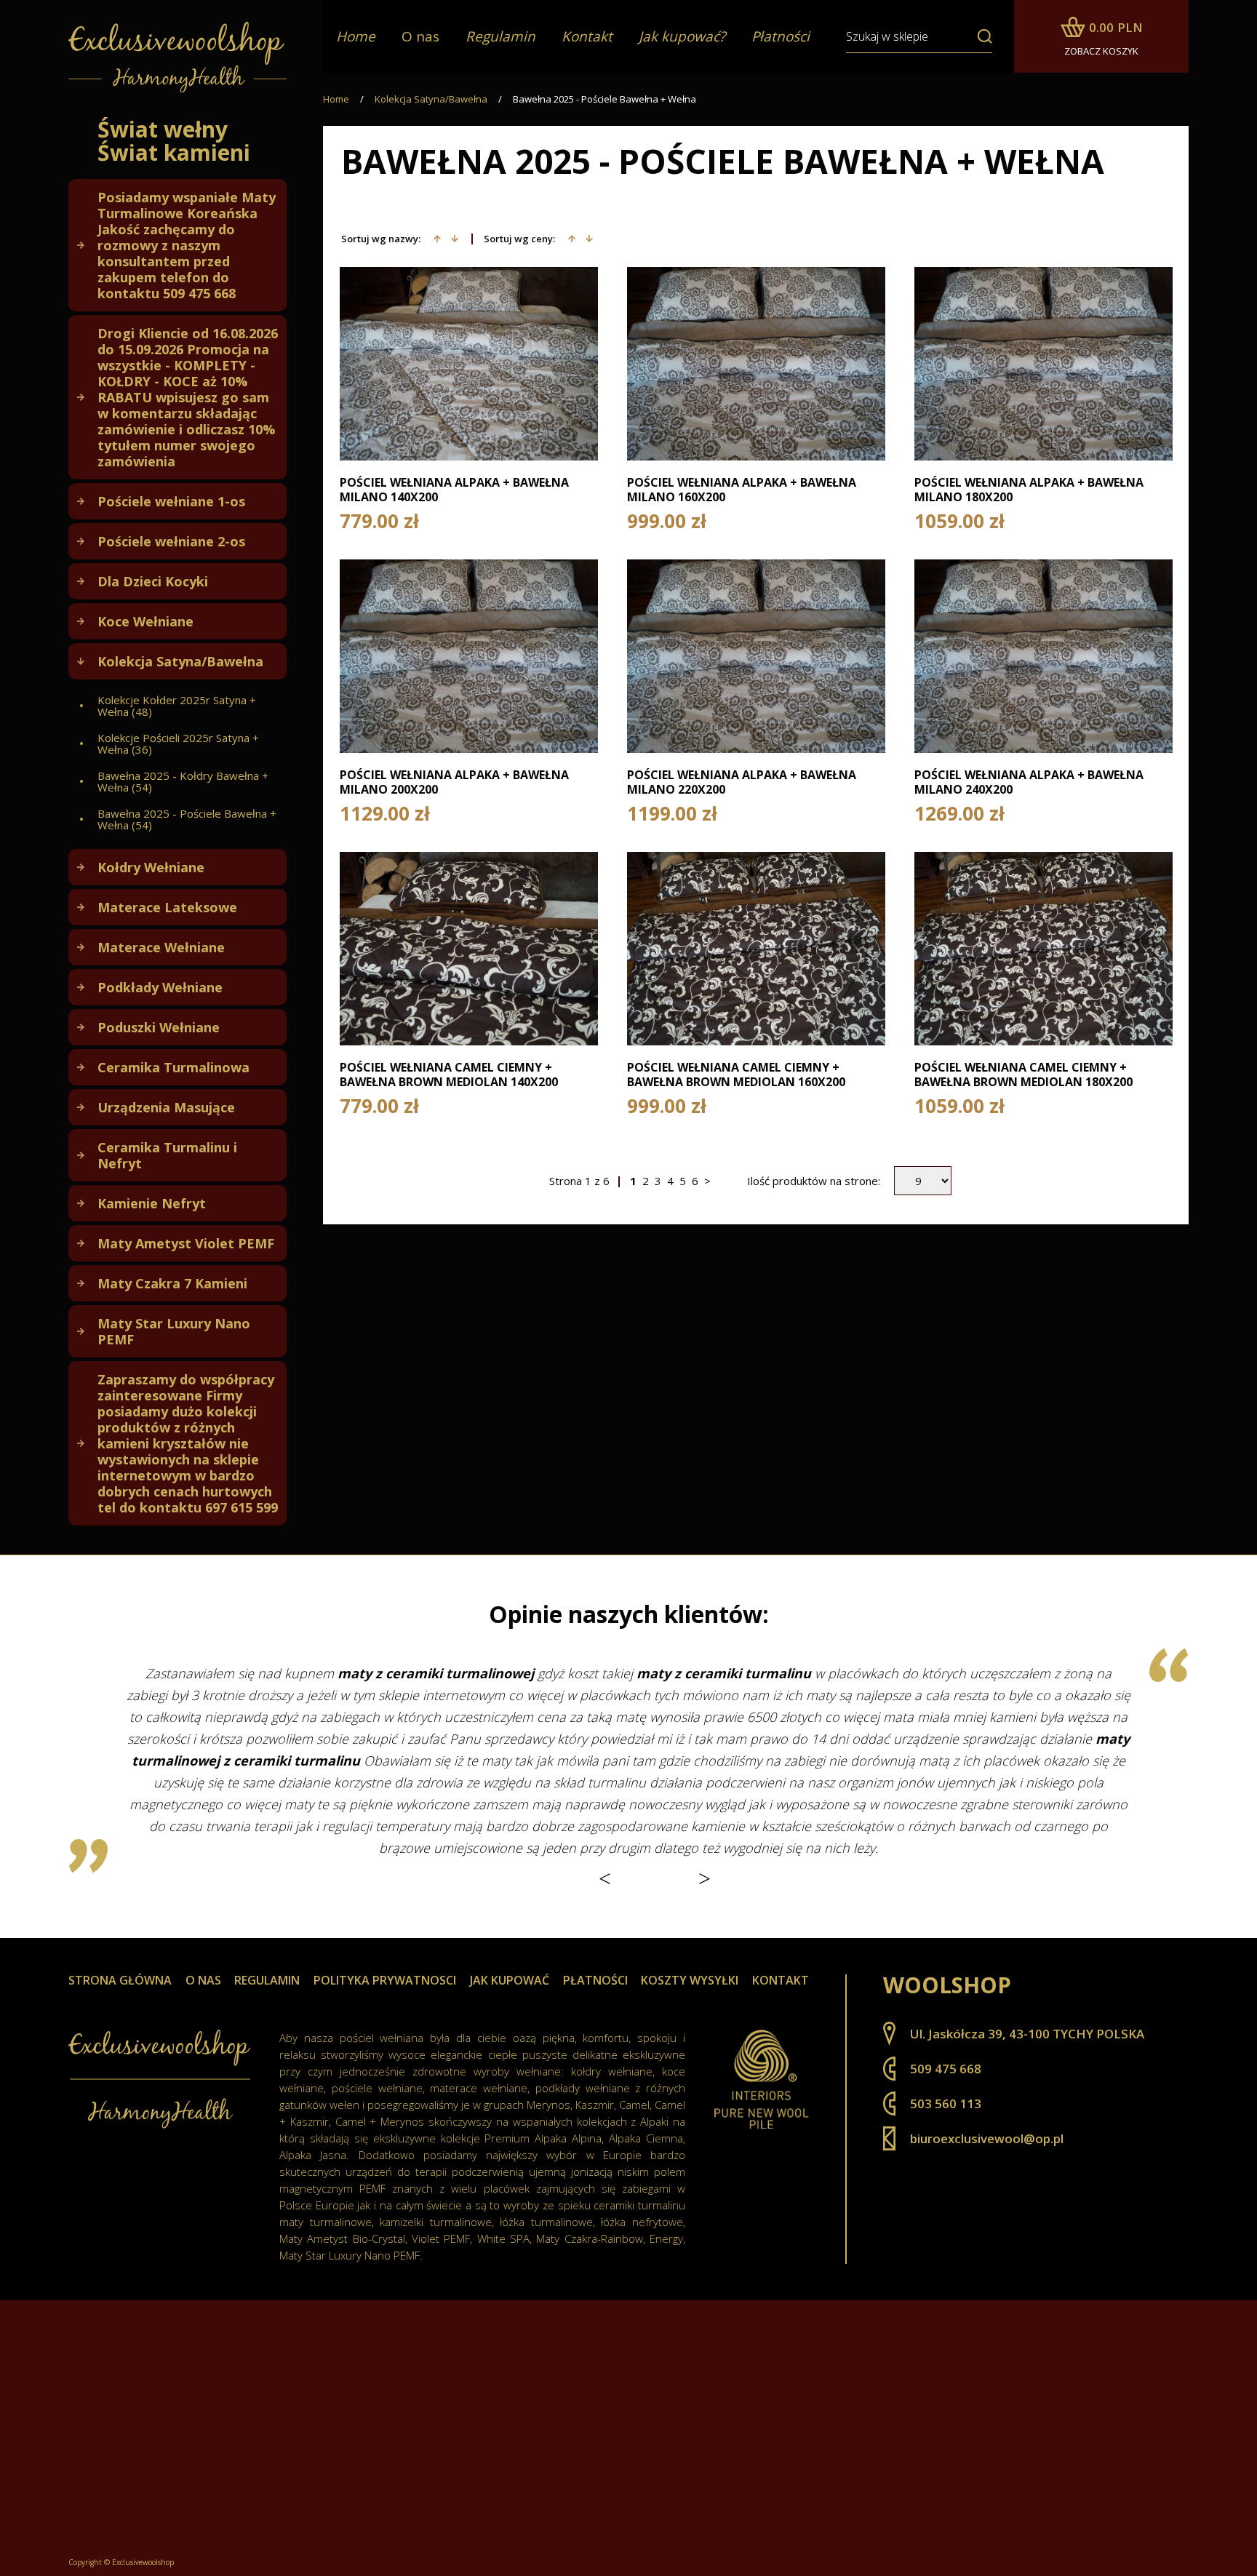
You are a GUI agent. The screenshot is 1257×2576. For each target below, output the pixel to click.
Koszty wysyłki (690, 1980)
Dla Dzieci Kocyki (153, 581)
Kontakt (781, 1980)
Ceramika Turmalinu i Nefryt (167, 1155)
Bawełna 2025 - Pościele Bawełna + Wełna (604, 99)
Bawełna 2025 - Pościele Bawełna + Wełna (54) (187, 819)
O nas (420, 36)
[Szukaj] (979, 36)
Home (336, 99)
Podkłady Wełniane (160, 987)
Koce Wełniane (145, 621)
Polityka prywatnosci (385, 1980)
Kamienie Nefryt (152, 1203)
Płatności (595, 1980)
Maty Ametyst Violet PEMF (186, 1243)
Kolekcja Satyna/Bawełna (180, 661)
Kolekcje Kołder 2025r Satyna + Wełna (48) (177, 706)
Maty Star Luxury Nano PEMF (174, 1331)
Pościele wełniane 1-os (171, 501)
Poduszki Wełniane (159, 1027)
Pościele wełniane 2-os (171, 541)
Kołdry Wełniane (151, 867)
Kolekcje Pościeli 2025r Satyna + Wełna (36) (178, 743)
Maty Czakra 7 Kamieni (172, 1283)
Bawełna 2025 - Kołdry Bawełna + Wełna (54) (183, 781)
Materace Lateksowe (167, 907)
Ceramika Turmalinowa (173, 1067)
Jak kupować (510, 1980)
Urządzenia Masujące (166, 1107)
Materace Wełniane (161, 947)
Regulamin (267, 1980)
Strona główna (120, 1980)
